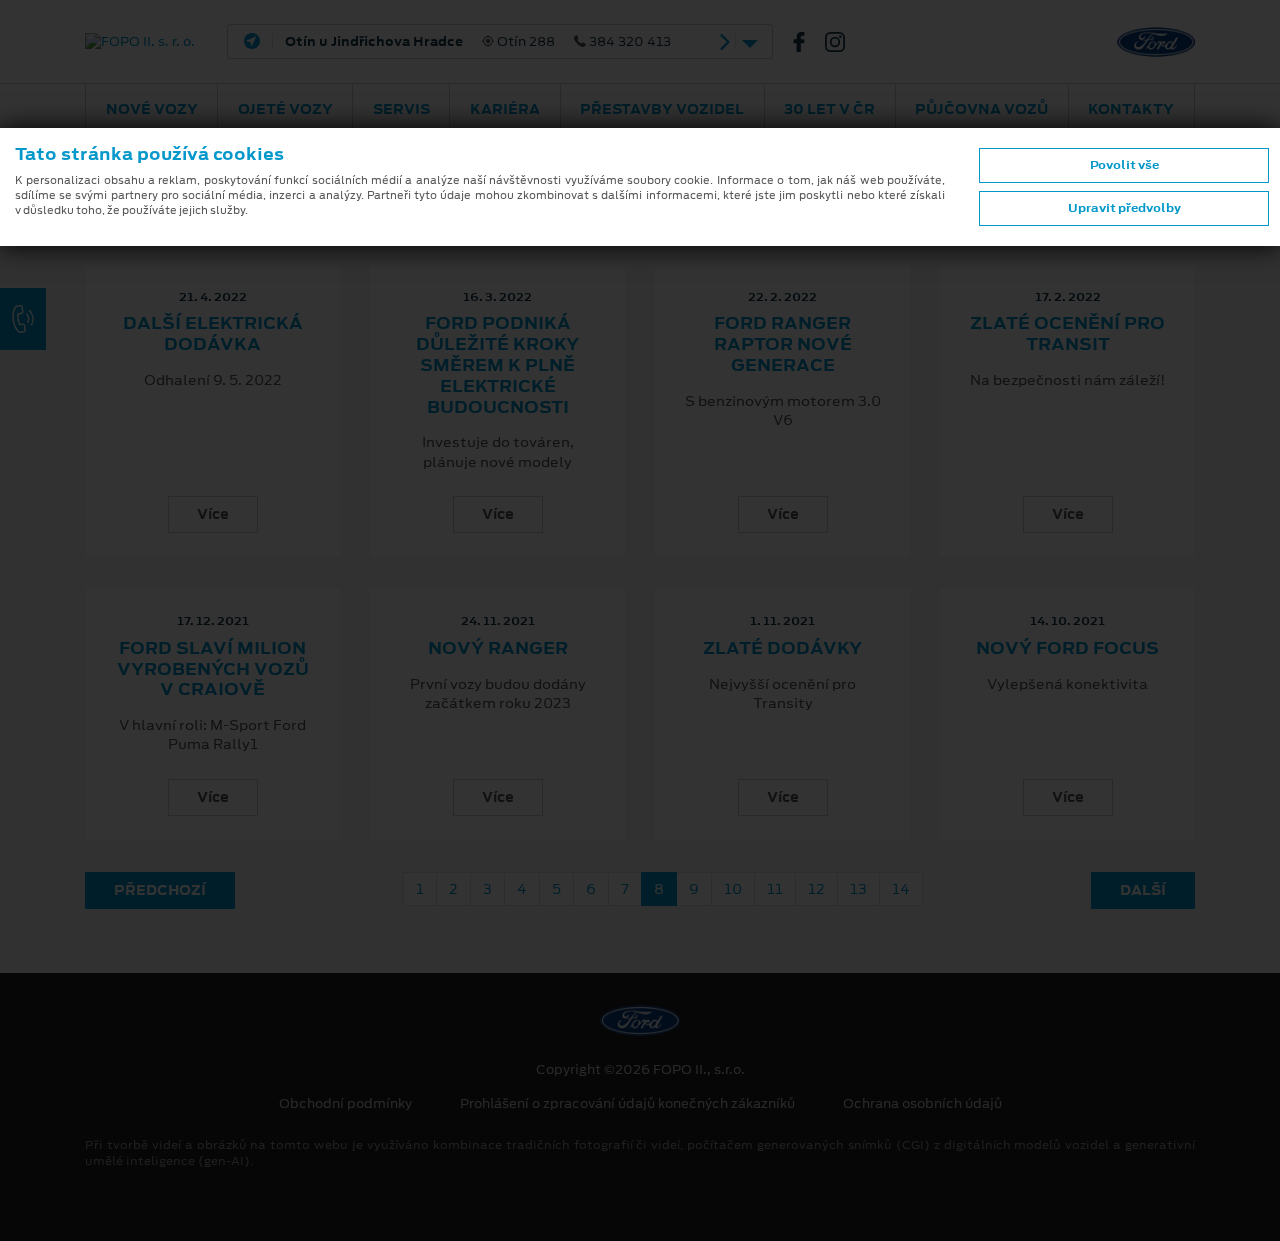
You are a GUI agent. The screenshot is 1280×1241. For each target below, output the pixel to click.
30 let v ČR (829, 109)
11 (775, 889)
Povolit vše (1124, 165)
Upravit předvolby (1124, 208)
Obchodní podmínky (345, 1104)
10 (733, 889)
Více (213, 514)
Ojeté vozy (285, 109)
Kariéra (505, 109)
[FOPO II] (807, 42)
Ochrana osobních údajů (922, 1104)
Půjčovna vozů (981, 109)
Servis (401, 109)
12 (816, 889)
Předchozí (160, 890)
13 (858, 889)
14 (901, 889)
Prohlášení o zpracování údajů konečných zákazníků (627, 1104)
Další (1143, 890)
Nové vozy (152, 109)
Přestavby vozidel (662, 109)
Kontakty (1131, 109)
